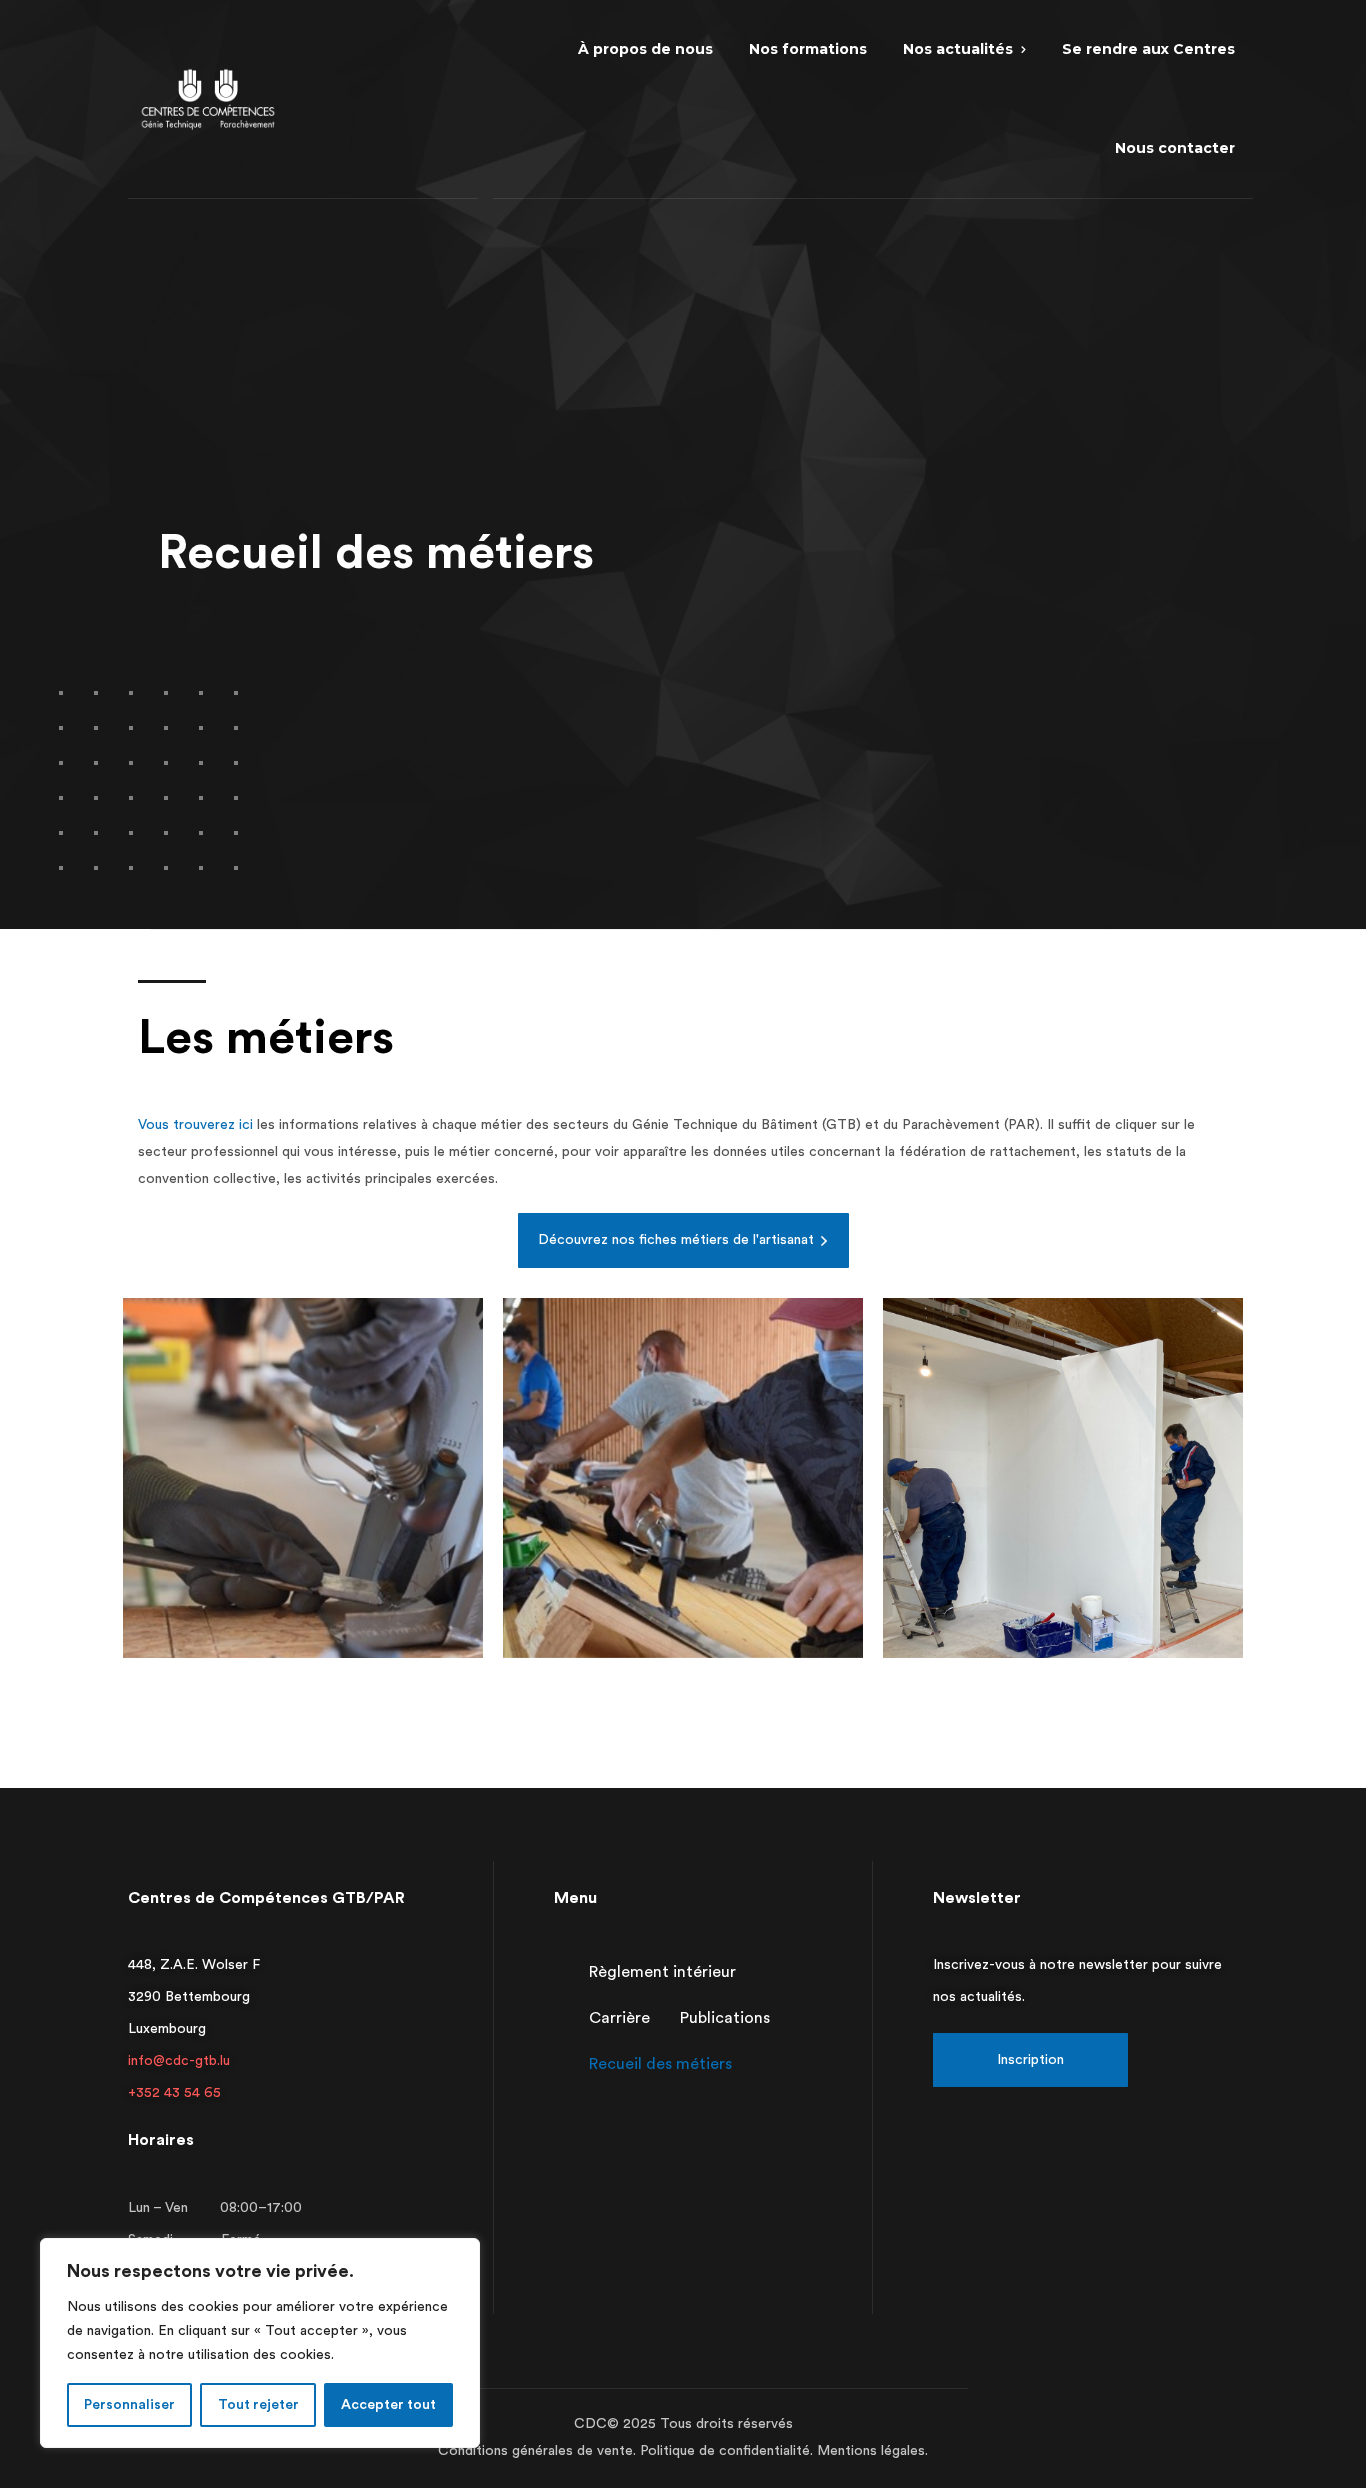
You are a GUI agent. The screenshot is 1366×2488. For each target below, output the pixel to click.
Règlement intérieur (662, 1972)
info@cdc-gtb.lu (179, 2061)
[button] (683, 1240)
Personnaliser (129, 2405)
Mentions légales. (872, 2451)
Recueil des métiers (660, 2064)
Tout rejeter (258, 2405)
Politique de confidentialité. (728, 2451)
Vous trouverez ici (195, 1125)
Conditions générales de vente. (539, 2451)
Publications (725, 2018)
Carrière (619, 2018)
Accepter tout (388, 2405)
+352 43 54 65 (174, 2093)
